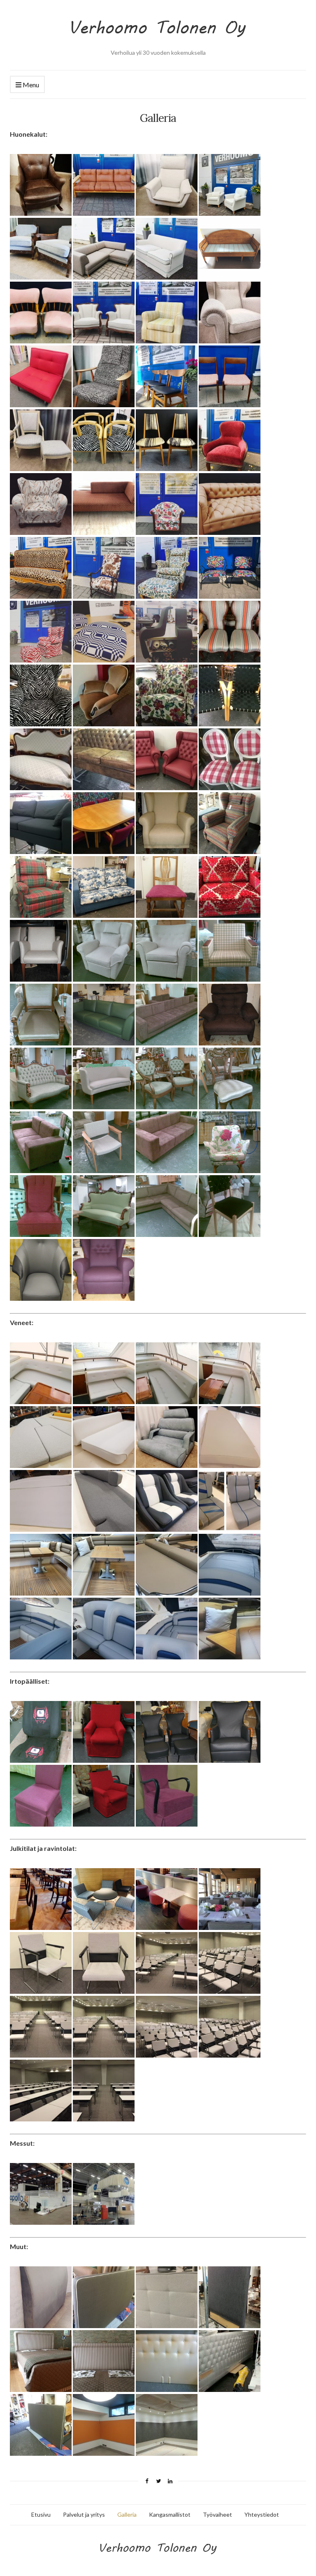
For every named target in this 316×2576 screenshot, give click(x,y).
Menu (30, 85)
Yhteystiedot (262, 2514)
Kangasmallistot (170, 2514)
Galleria (127, 2514)
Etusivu (41, 2514)
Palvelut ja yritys (84, 2514)
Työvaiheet (217, 2514)
